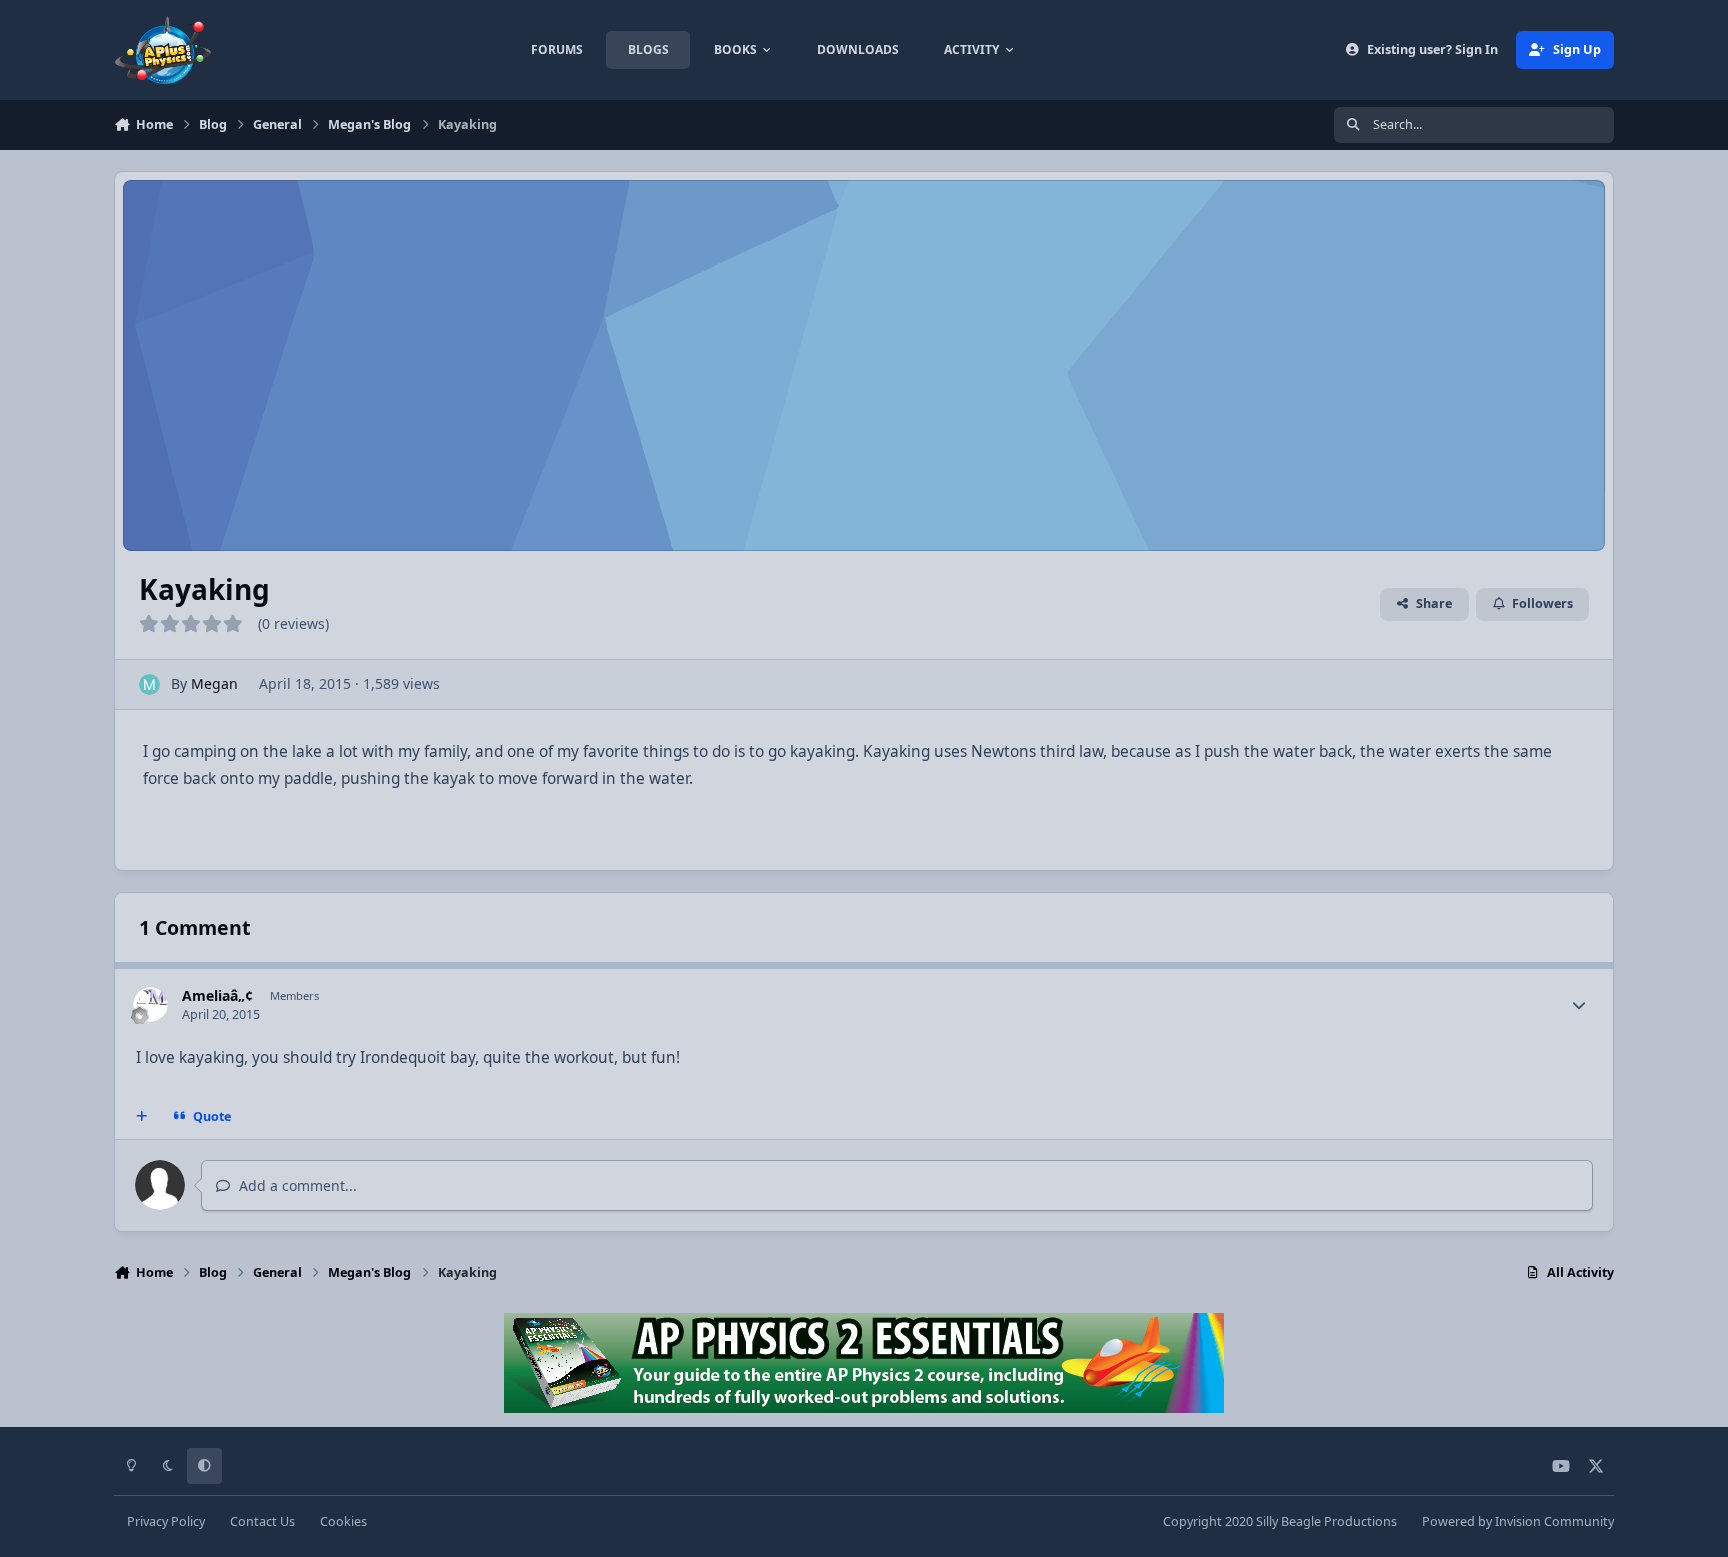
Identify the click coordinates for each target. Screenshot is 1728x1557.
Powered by (1518, 1521)
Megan (214, 683)
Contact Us (262, 1521)
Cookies (343, 1521)
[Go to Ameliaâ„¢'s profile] (150, 1004)
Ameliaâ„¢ (217, 995)
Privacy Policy (166, 1521)
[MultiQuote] (142, 1116)
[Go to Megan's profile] (149, 684)
